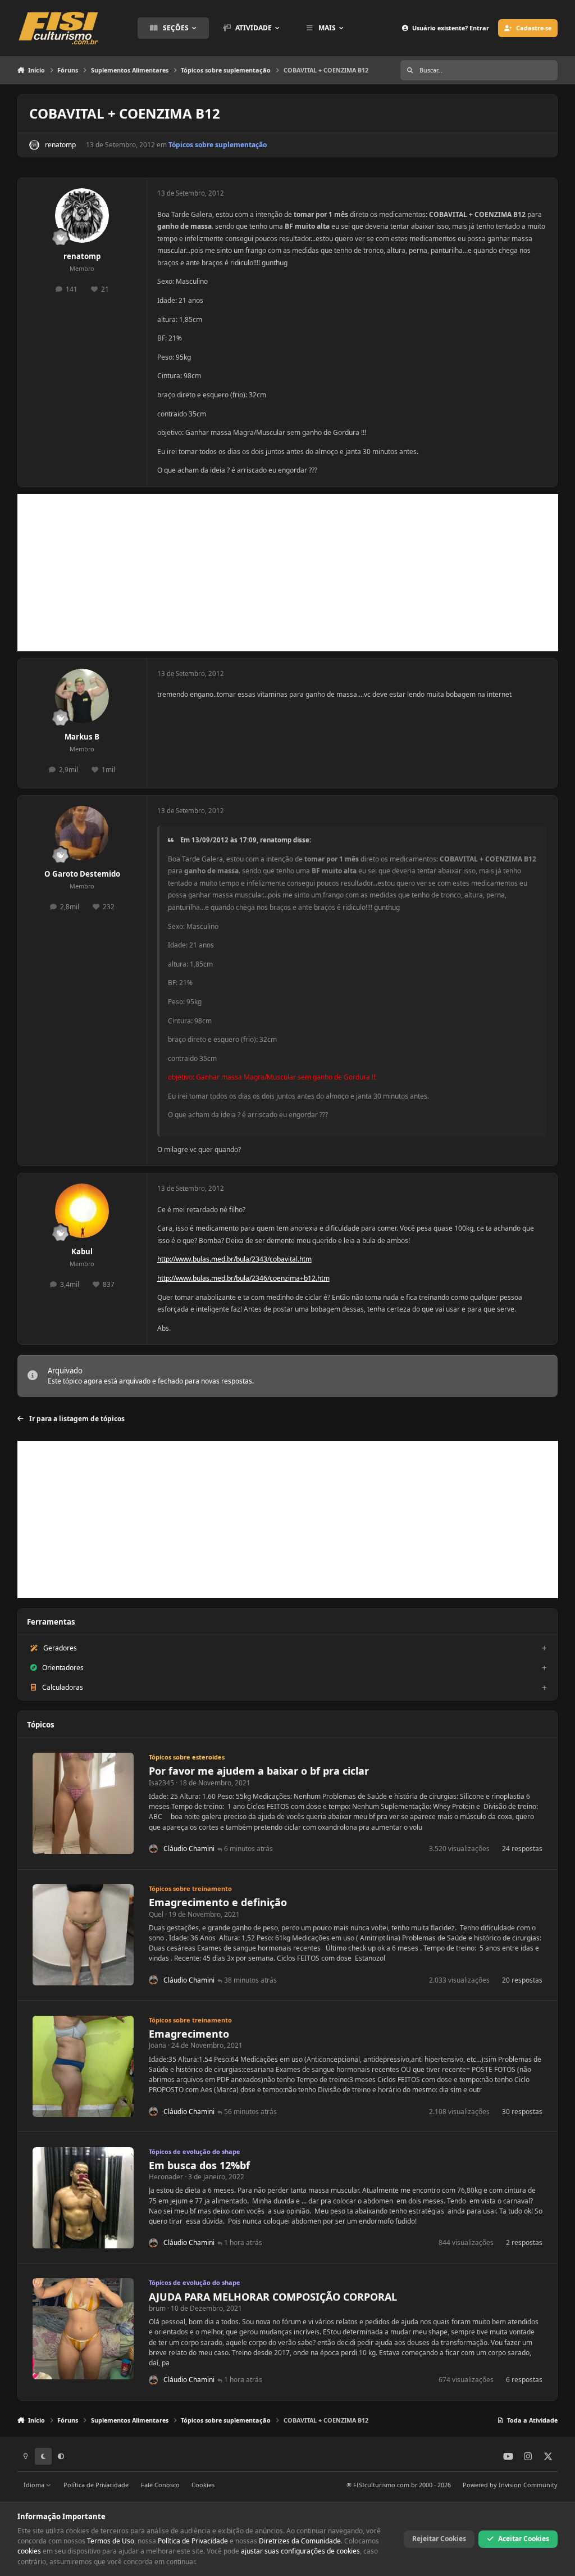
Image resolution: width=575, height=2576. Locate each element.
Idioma (35, 2485)
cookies (29, 2551)
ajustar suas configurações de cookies (300, 2551)
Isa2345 (161, 1783)
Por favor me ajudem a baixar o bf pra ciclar (259, 1771)
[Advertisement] (288, 573)
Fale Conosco (160, 2485)
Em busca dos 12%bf (199, 2165)
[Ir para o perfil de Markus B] (82, 696)
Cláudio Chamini (189, 1849)
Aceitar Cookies (524, 2539)
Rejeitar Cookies (439, 2539)
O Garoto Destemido (82, 874)
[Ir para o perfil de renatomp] (34, 145)
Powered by (510, 2485)
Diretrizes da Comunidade (300, 2541)
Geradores (60, 1648)
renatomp (60, 145)
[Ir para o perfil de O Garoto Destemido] (82, 833)
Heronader (166, 2177)
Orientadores (63, 1668)
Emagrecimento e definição (218, 1902)
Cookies (203, 2485)
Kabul (82, 1251)
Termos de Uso (111, 2541)
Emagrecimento (189, 2034)
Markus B (82, 737)
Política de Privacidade (96, 2485)
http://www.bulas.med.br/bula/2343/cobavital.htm (234, 1259)
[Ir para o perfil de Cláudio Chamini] (154, 1849)
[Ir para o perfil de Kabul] (82, 1211)
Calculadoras (63, 1687)
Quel (156, 1914)
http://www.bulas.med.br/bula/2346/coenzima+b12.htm (243, 1278)
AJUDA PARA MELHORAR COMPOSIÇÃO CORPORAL (273, 2297)
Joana (158, 2045)
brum (157, 2308)
